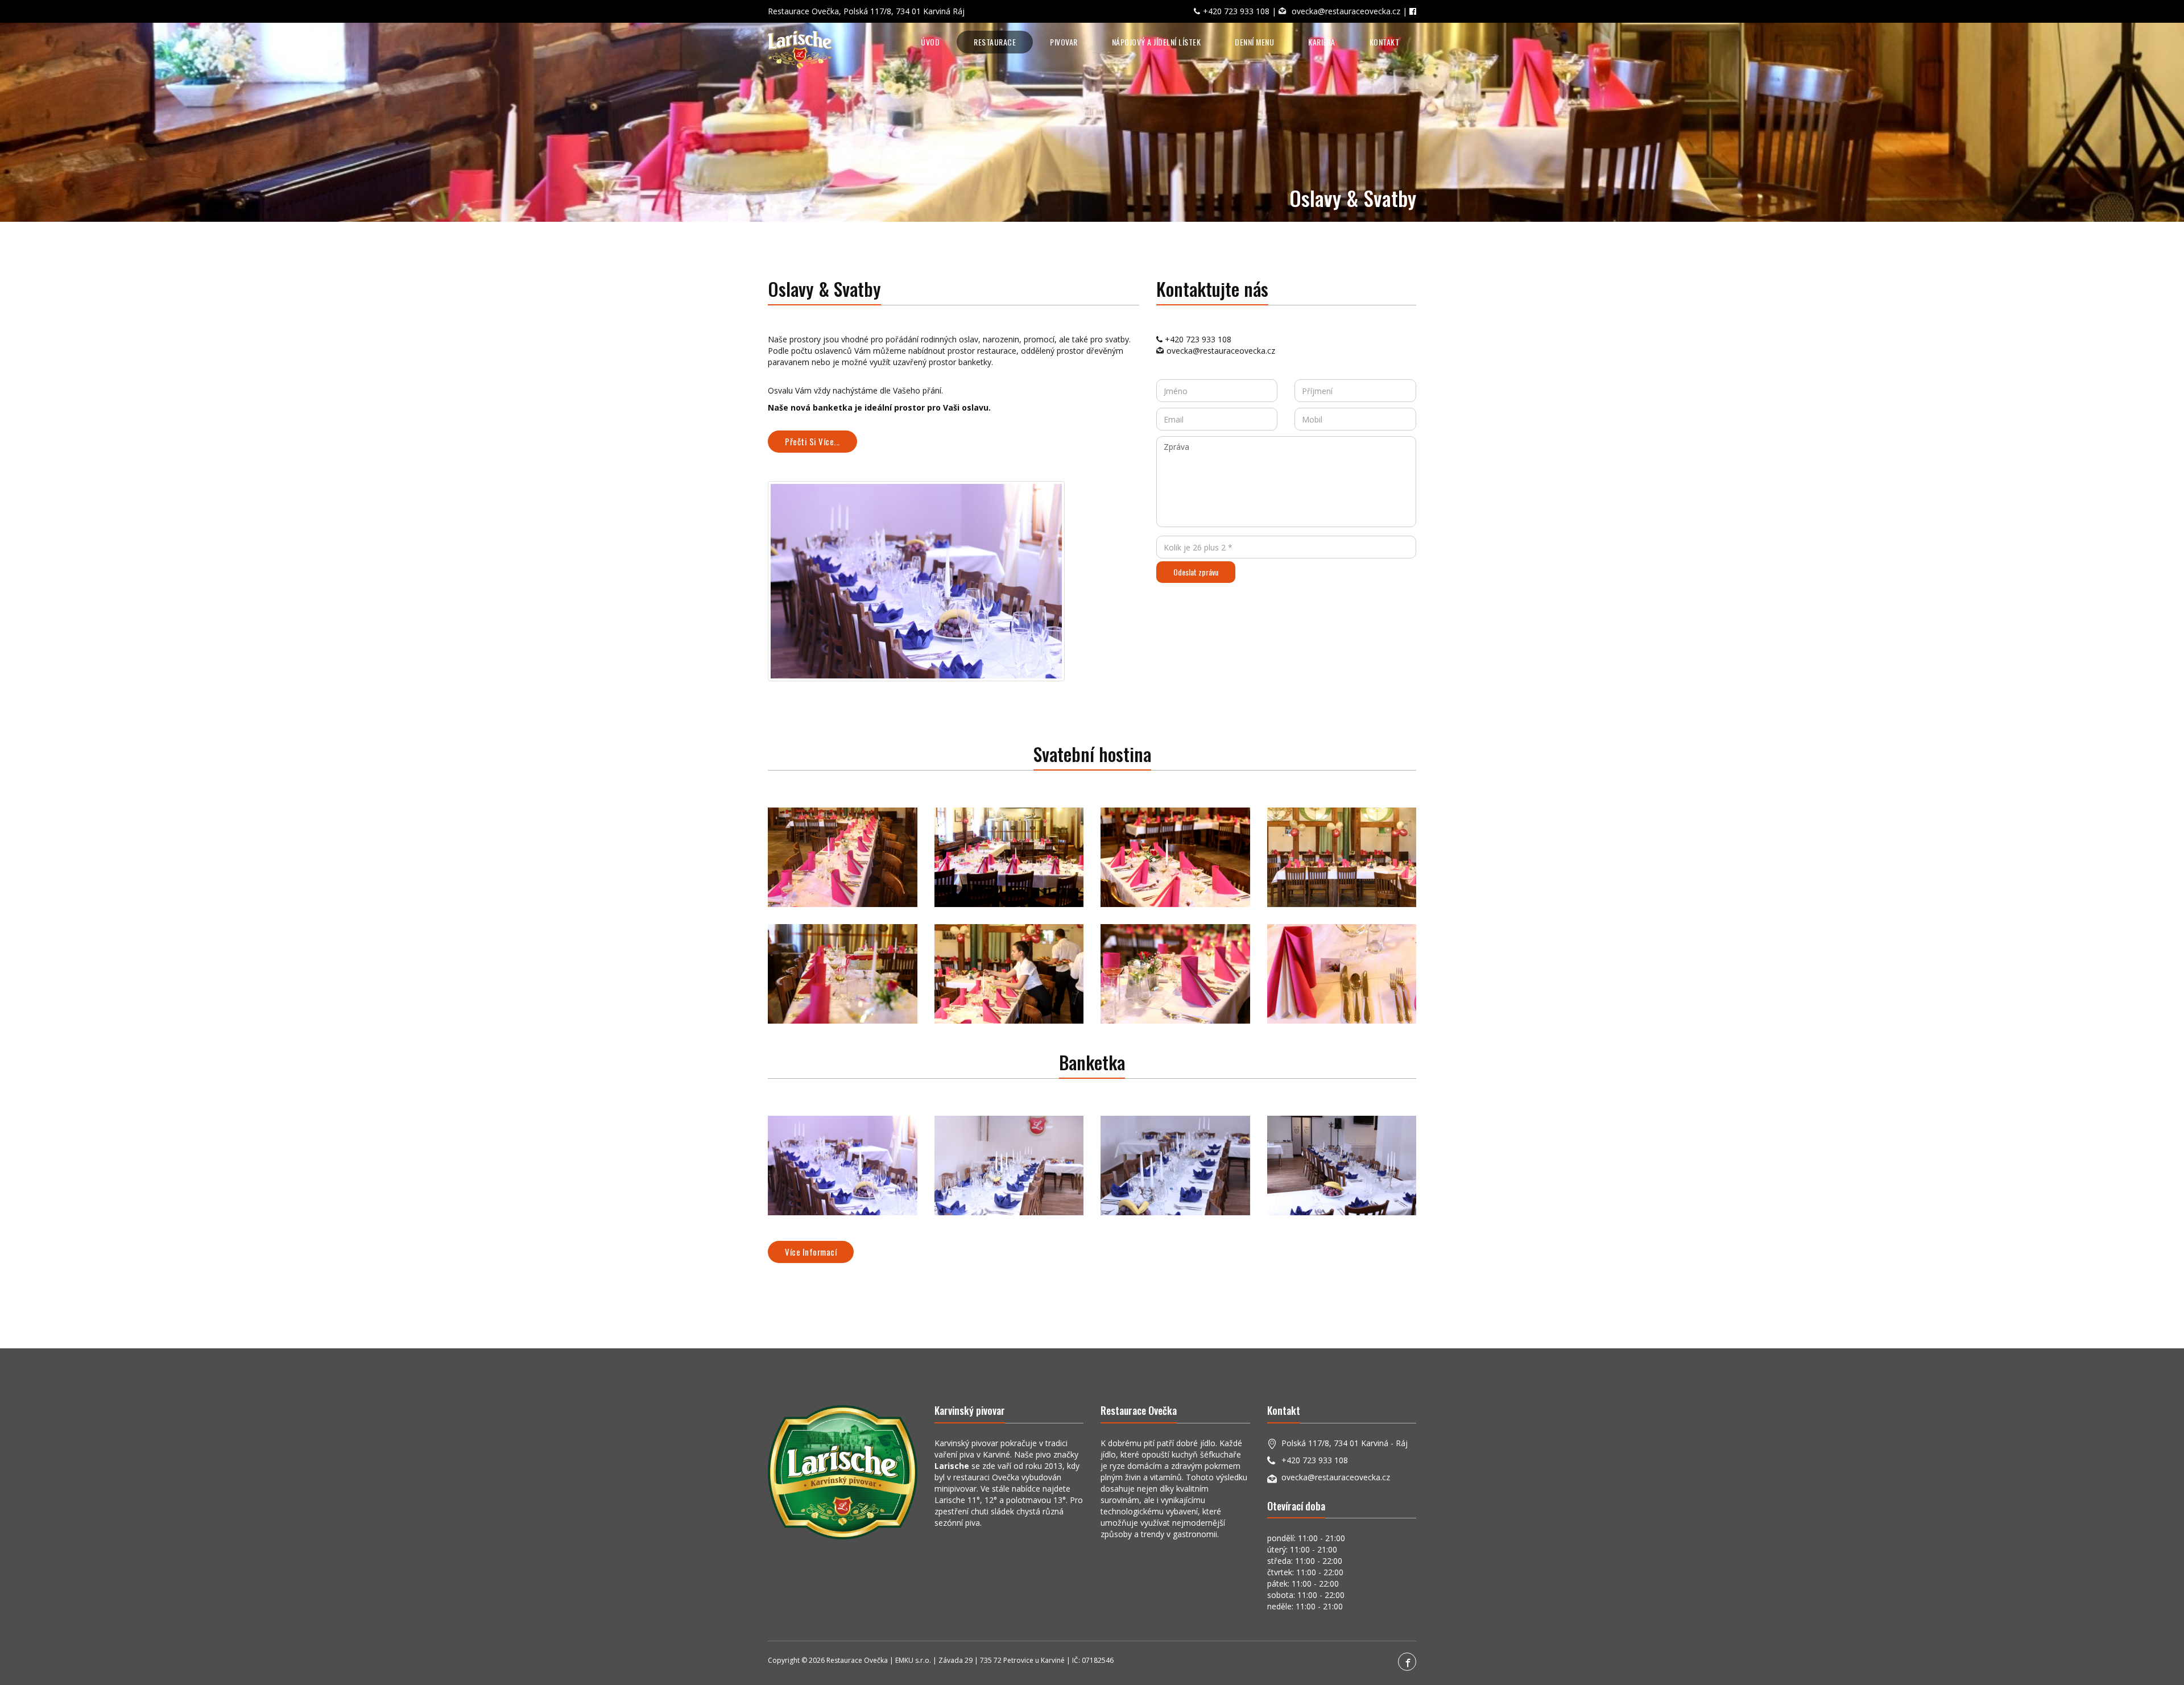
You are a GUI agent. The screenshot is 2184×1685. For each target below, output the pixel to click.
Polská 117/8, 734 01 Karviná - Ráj (1345, 1443)
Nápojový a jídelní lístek (1157, 42)
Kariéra (1322, 42)
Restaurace (995, 42)
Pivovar (1064, 42)
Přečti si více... (812, 441)
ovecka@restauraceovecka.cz (1221, 351)
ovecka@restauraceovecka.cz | (1350, 11)
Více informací (811, 1252)
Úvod (930, 42)
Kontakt (1385, 42)
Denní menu (1254, 42)
